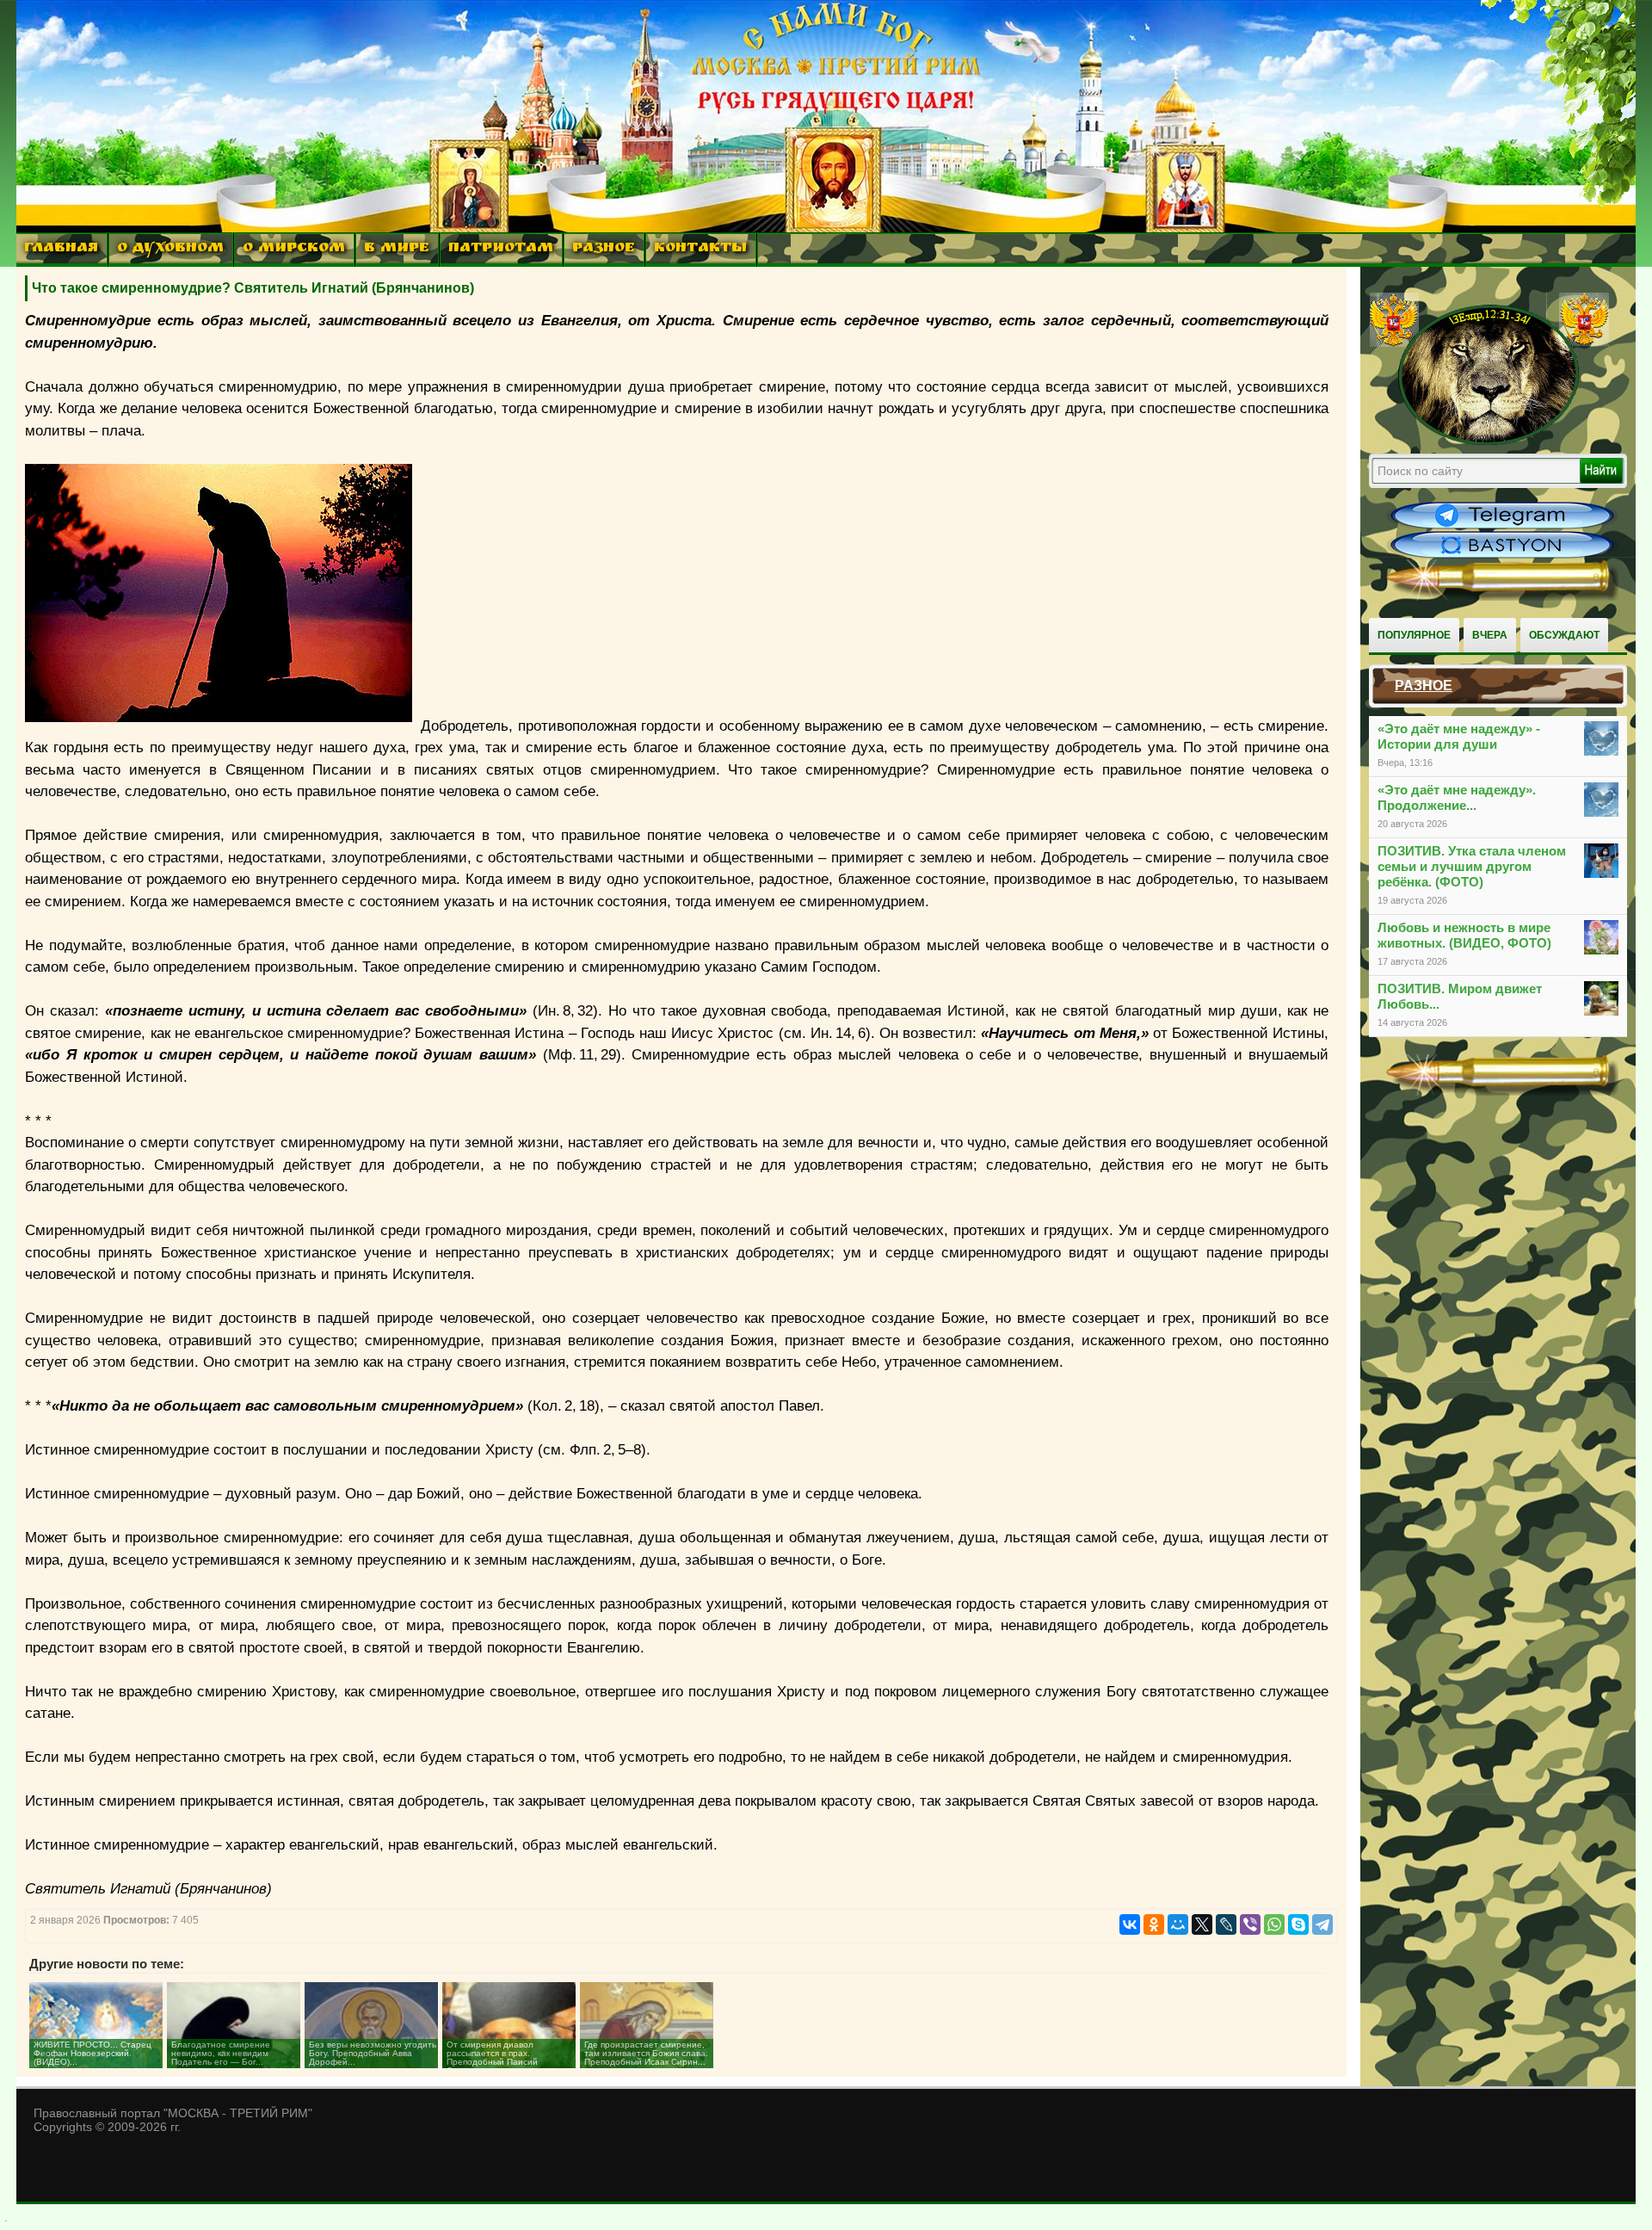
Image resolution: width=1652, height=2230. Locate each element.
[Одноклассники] (1154, 1924)
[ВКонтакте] (1130, 1924)
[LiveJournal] (1226, 1924)
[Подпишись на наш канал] (1502, 527)
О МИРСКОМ (294, 249)
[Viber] (1250, 1924)
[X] (1202, 1924)
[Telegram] (1322, 1924)
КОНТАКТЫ (700, 249)
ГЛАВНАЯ (61, 249)
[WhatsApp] (1274, 1924)
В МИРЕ (397, 249)
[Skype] (1298, 1924)
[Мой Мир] (1178, 1924)
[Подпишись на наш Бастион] (1502, 556)
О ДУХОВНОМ (170, 249)
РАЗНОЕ (604, 249)
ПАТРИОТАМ (501, 249)
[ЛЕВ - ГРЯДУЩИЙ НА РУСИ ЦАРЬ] (1489, 442)
